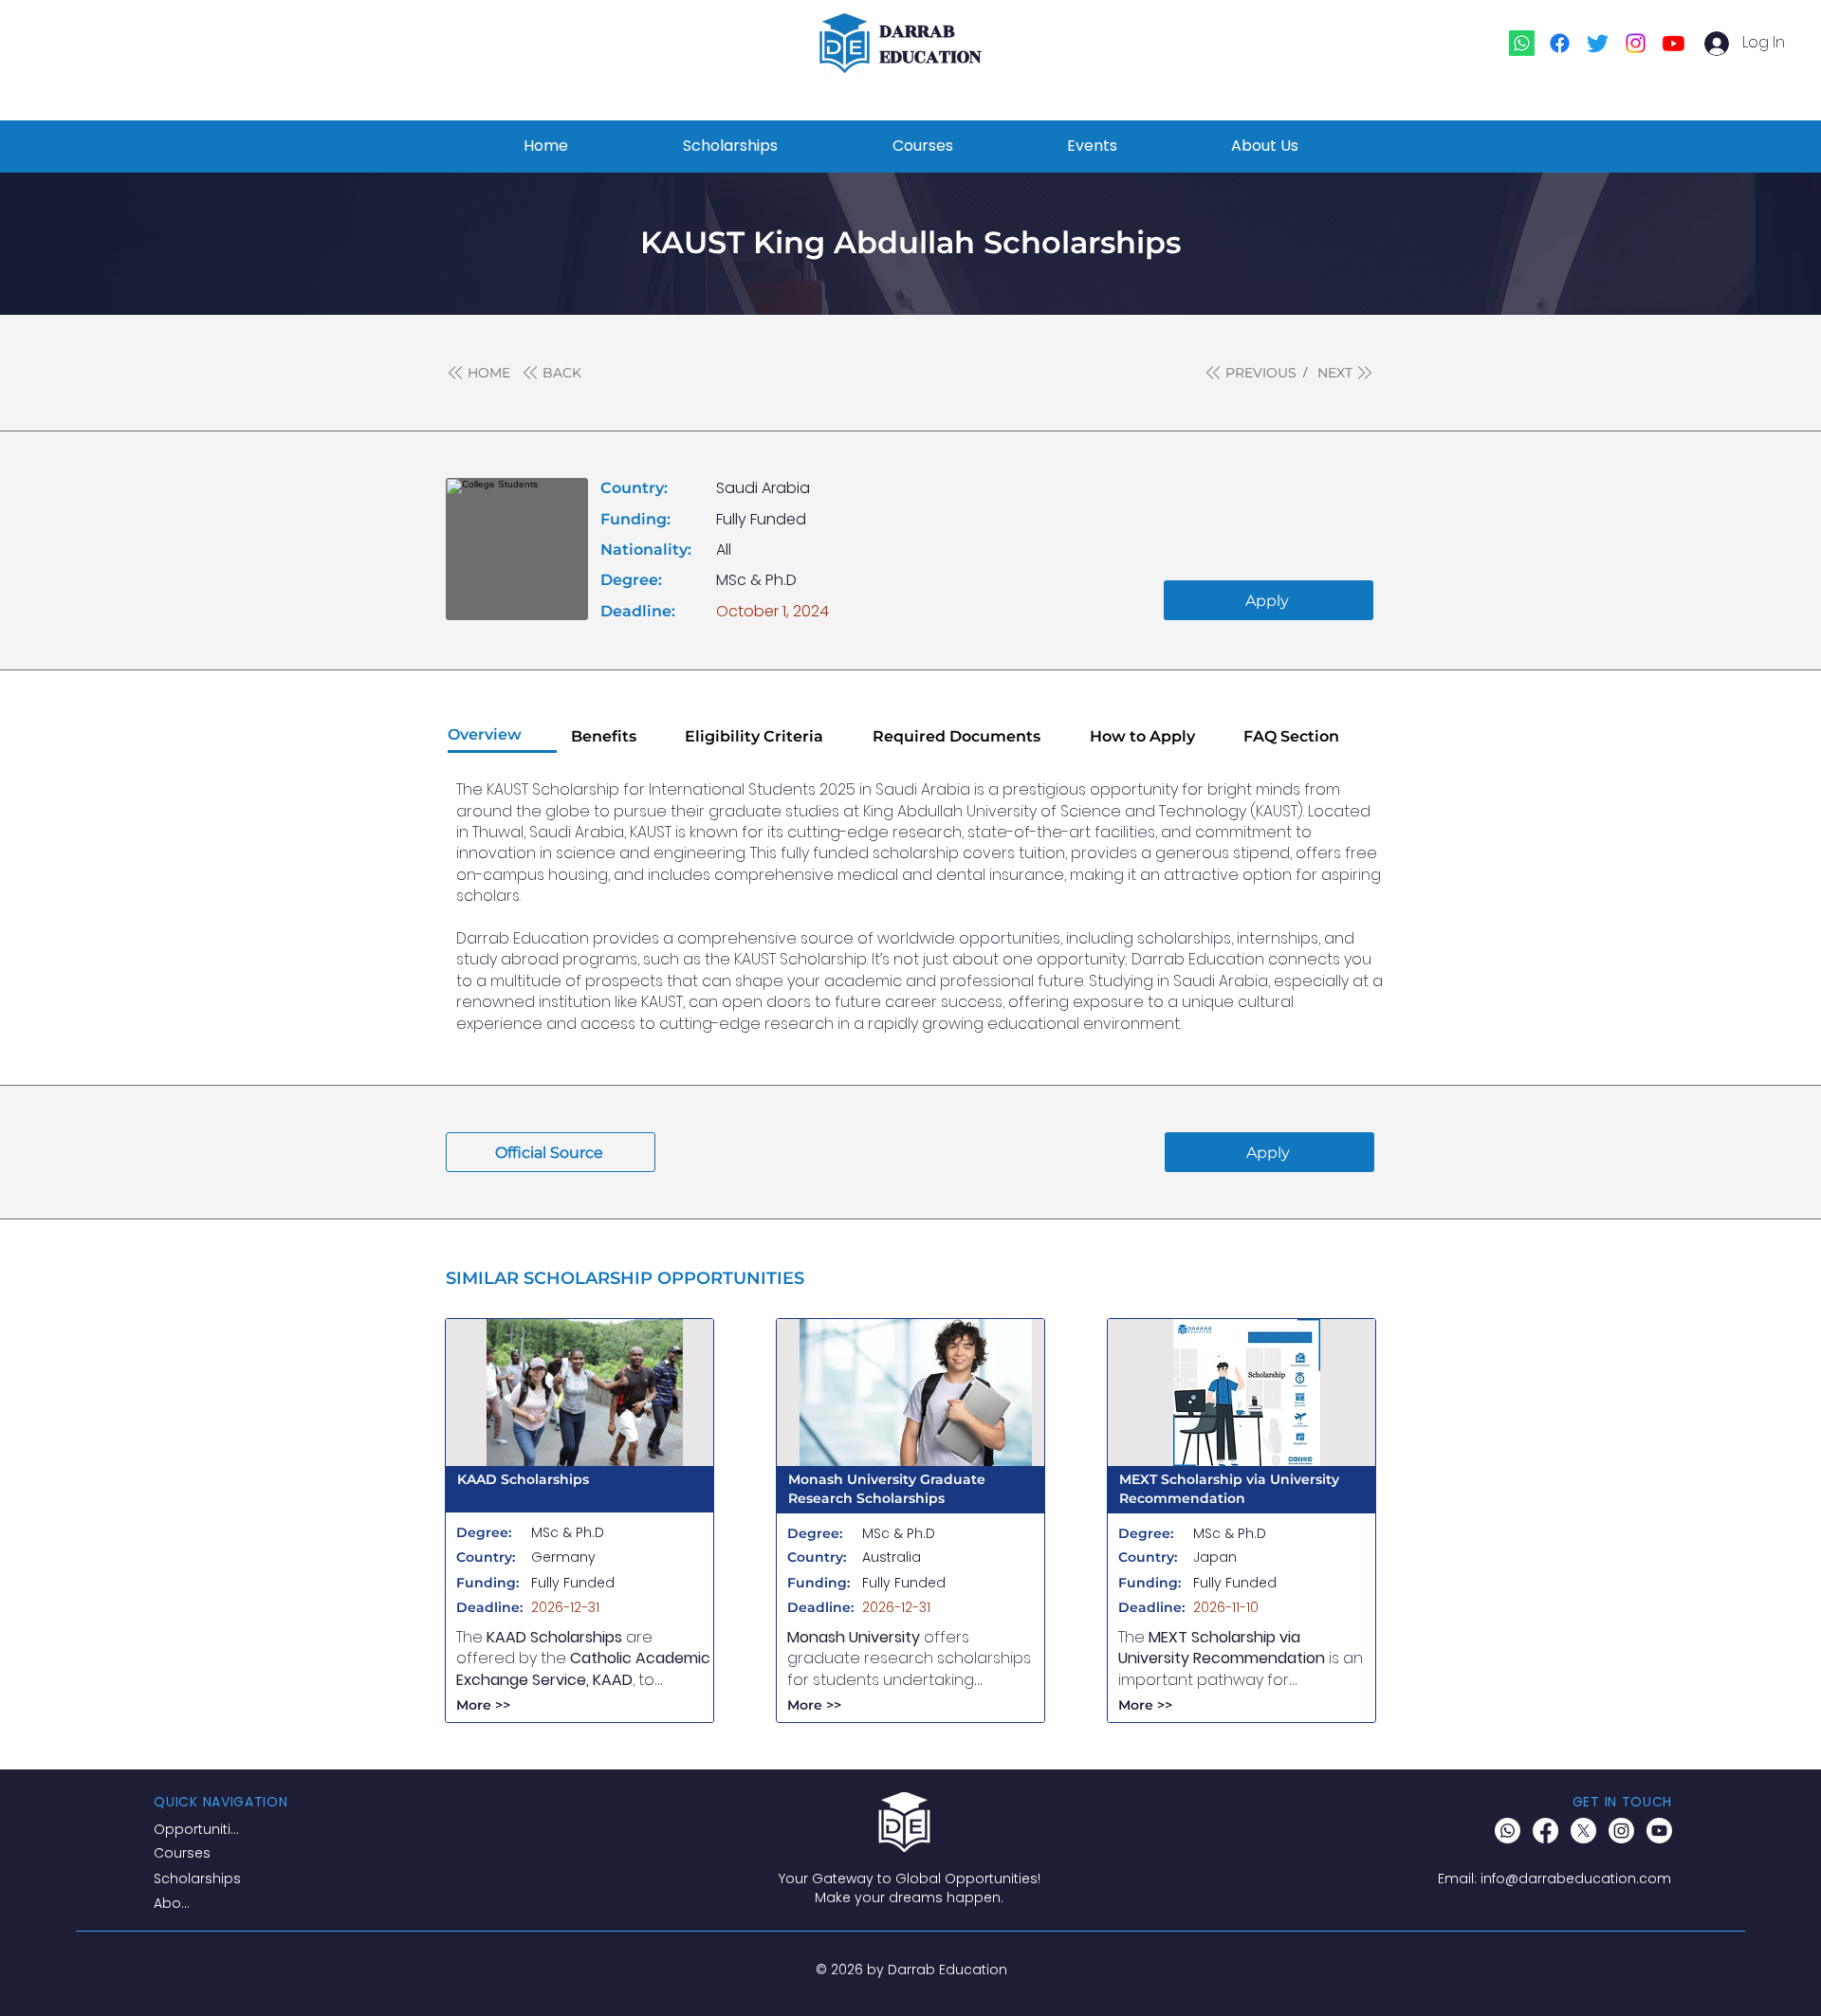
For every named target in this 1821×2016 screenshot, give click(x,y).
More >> (483, 1705)
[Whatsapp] (1522, 43)
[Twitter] (1598, 43)
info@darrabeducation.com (1576, 1879)
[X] (1583, 1831)
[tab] (502, 736)
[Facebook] (1560, 43)
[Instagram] (1636, 43)
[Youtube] (1674, 43)
